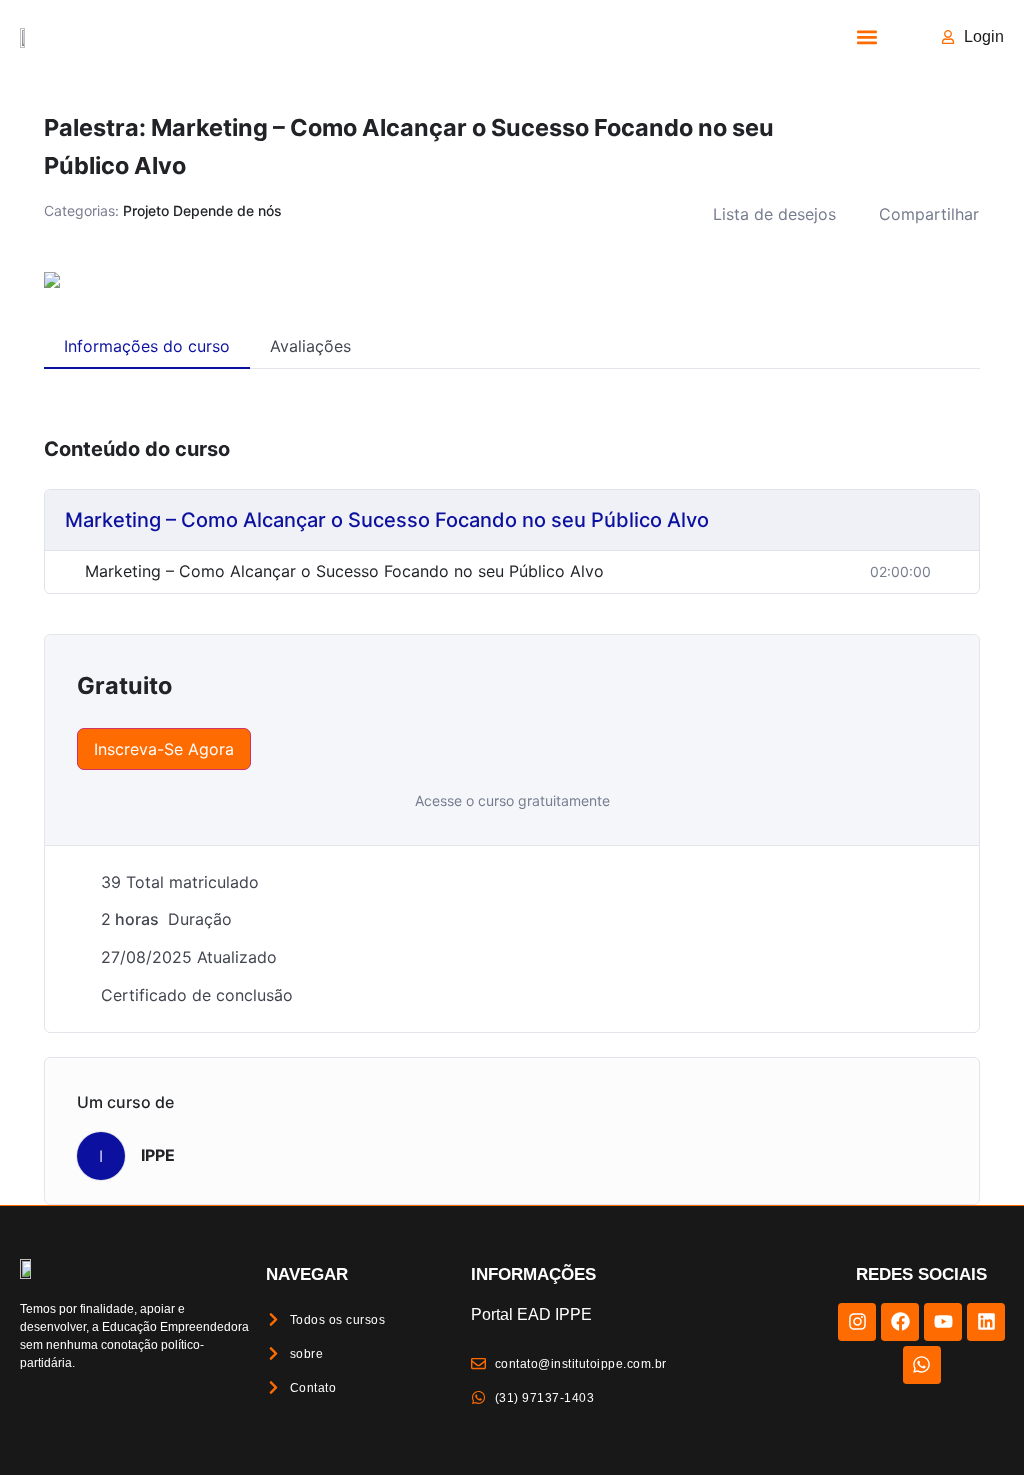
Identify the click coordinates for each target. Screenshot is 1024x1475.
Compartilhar (929, 214)
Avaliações (310, 346)
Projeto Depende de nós (202, 210)
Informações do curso (147, 346)
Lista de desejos (774, 214)
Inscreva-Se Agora (164, 749)
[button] (867, 36)
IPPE (158, 1155)
